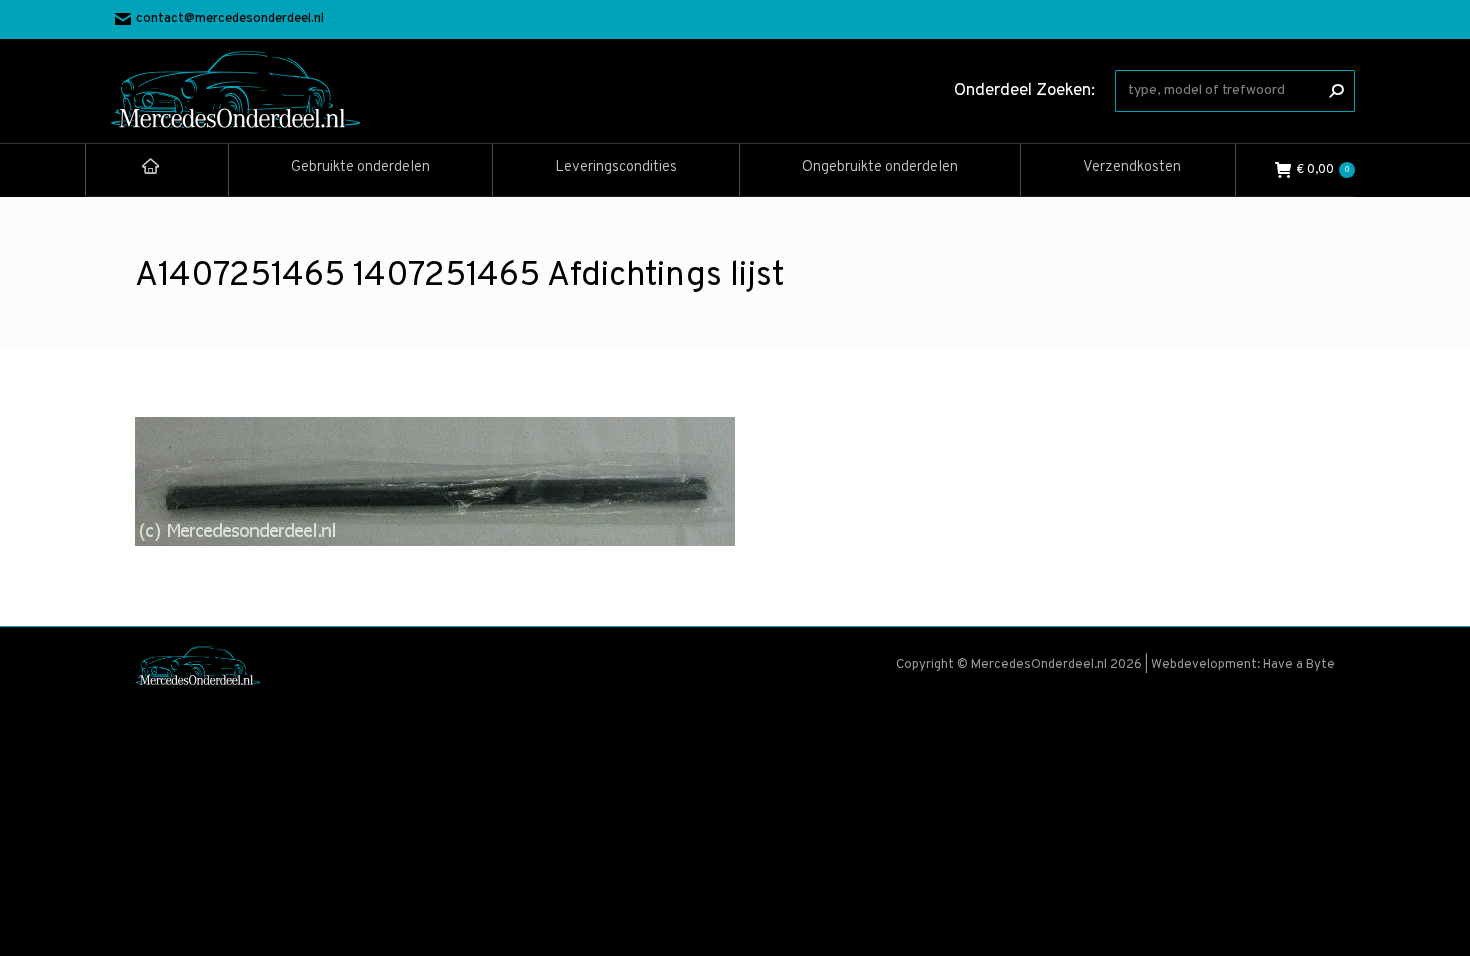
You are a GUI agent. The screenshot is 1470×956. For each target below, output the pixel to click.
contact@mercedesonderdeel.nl (230, 19)
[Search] (1336, 91)
